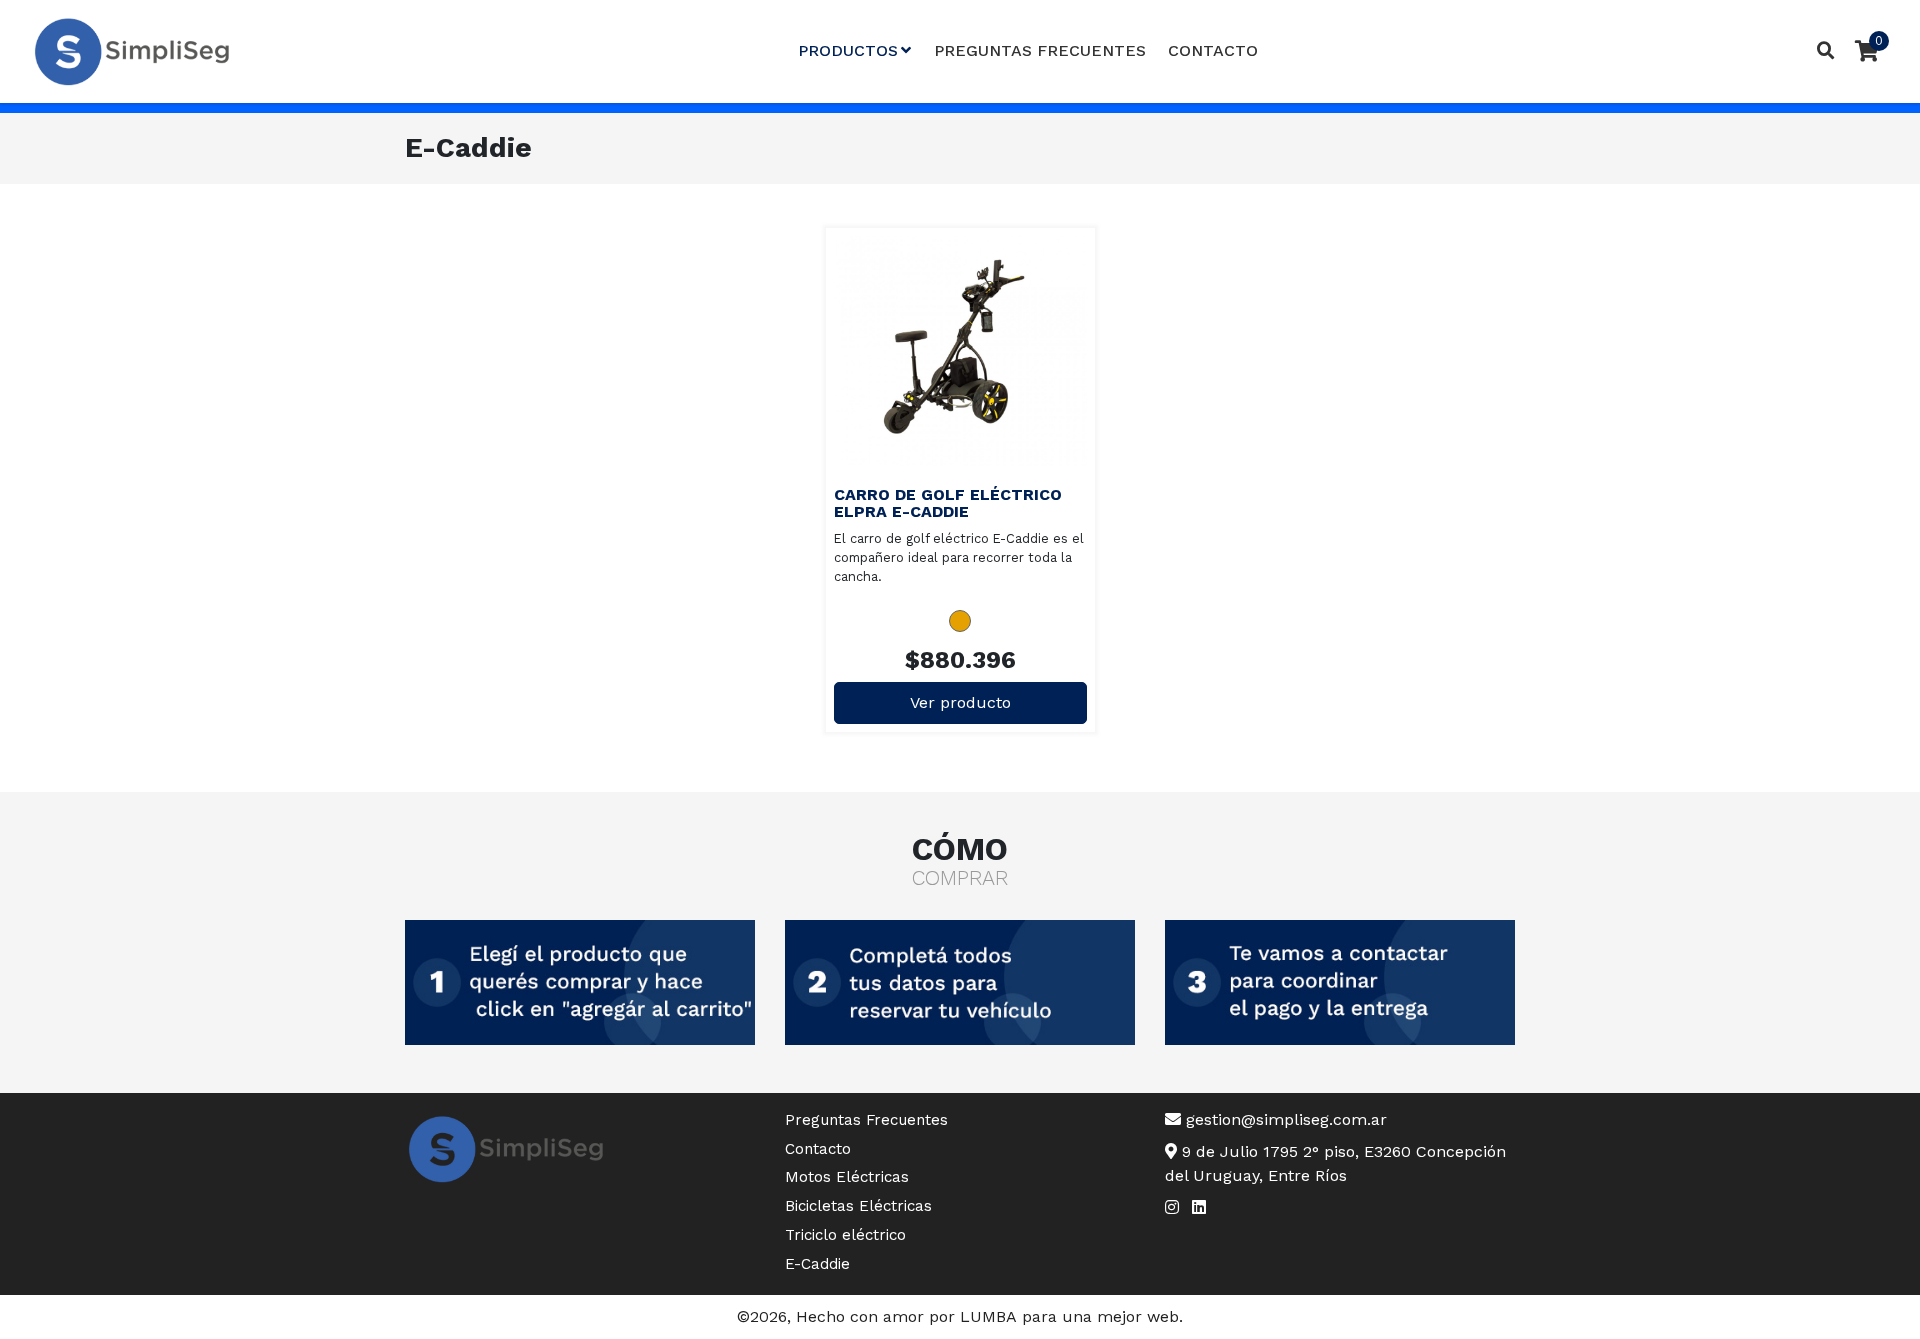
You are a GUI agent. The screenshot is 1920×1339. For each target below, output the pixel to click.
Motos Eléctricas (847, 1177)
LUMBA (988, 1316)
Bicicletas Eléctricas (858, 1206)
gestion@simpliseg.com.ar (1284, 1119)
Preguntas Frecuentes (1040, 50)
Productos (848, 50)
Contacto (1213, 50)
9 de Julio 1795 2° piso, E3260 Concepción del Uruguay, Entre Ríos (1335, 1163)
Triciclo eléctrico (845, 1235)
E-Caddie (817, 1264)
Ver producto (980, 351)
